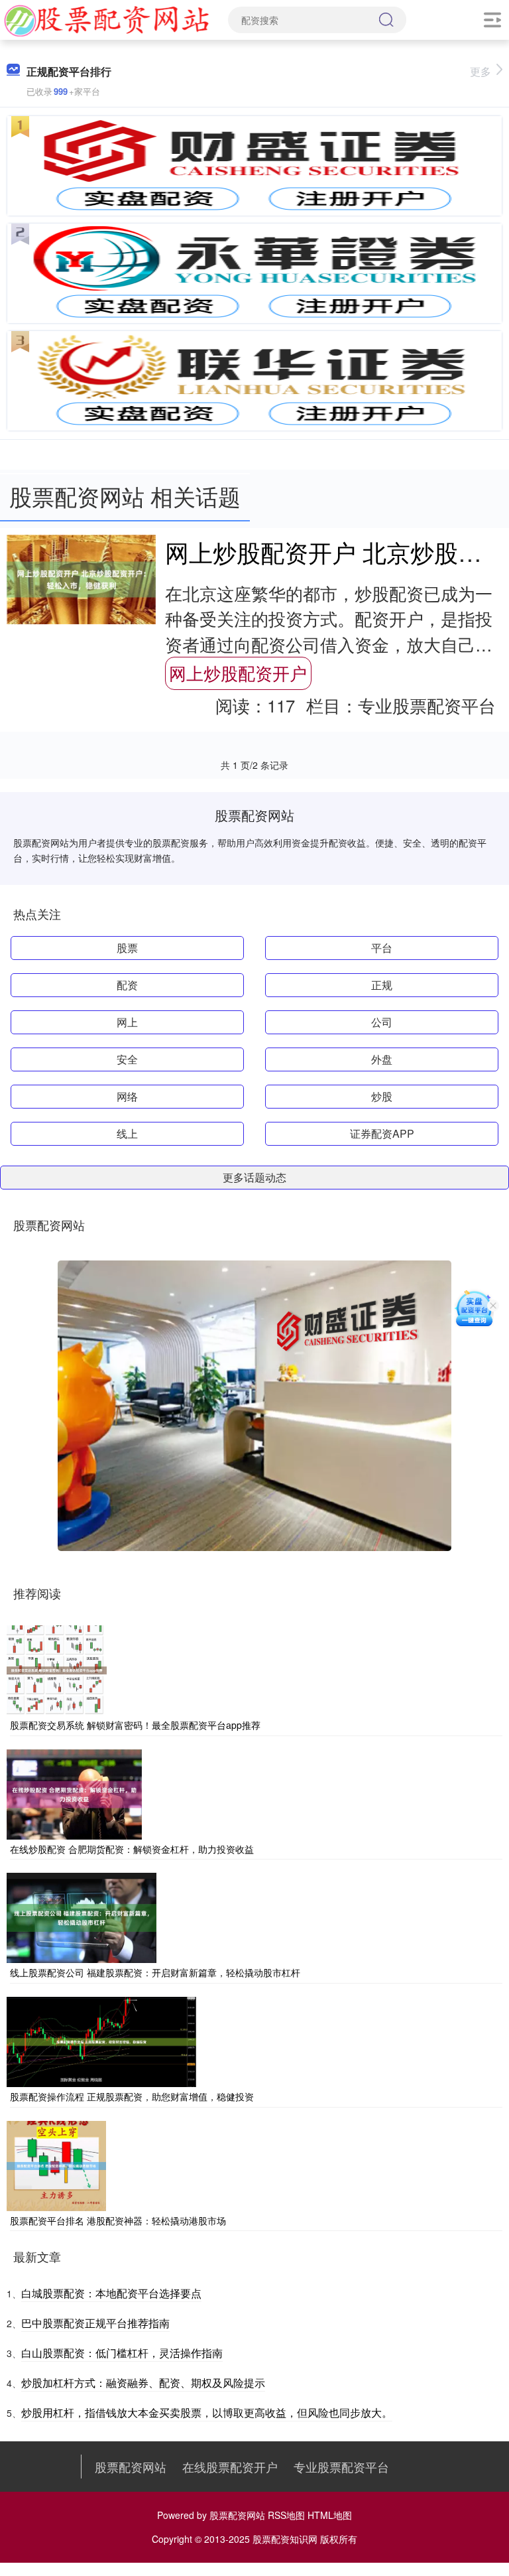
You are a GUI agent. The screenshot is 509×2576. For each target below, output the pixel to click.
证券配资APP (382, 1133)
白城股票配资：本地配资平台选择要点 (111, 2293)
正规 (382, 985)
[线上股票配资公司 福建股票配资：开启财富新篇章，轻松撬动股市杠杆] (82, 1917)
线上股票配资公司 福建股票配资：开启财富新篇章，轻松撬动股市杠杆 (155, 1972)
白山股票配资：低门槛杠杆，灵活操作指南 (122, 2353)
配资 (127, 985)
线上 (127, 1133)
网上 (127, 1022)
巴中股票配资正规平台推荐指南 (95, 2323)
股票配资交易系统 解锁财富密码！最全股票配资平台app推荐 (135, 1725)
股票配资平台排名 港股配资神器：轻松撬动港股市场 (118, 2220)
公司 (382, 1022)
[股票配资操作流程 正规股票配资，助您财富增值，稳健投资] (101, 2041)
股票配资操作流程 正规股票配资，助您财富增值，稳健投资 (132, 2096)
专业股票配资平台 (341, 2467)
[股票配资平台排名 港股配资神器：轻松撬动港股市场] (56, 2164)
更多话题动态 (254, 1177)
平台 (382, 948)
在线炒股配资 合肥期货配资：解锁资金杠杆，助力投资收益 (132, 1849)
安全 (127, 1059)
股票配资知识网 (285, 2539)
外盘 (382, 1059)
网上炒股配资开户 (238, 673)
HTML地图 (330, 2515)
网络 (127, 1096)
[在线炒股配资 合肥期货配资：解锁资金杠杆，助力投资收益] (74, 1793)
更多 (481, 71)
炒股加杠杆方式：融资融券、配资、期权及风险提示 (143, 2383)
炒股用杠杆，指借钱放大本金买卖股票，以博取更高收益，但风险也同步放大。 (207, 2412)
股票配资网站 (131, 2467)
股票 (127, 948)
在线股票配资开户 (230, 2467)
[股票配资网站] (107, 19)
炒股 (382, 1096)
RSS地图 (286, 2515)
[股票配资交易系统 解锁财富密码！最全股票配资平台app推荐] (57, 1669)
